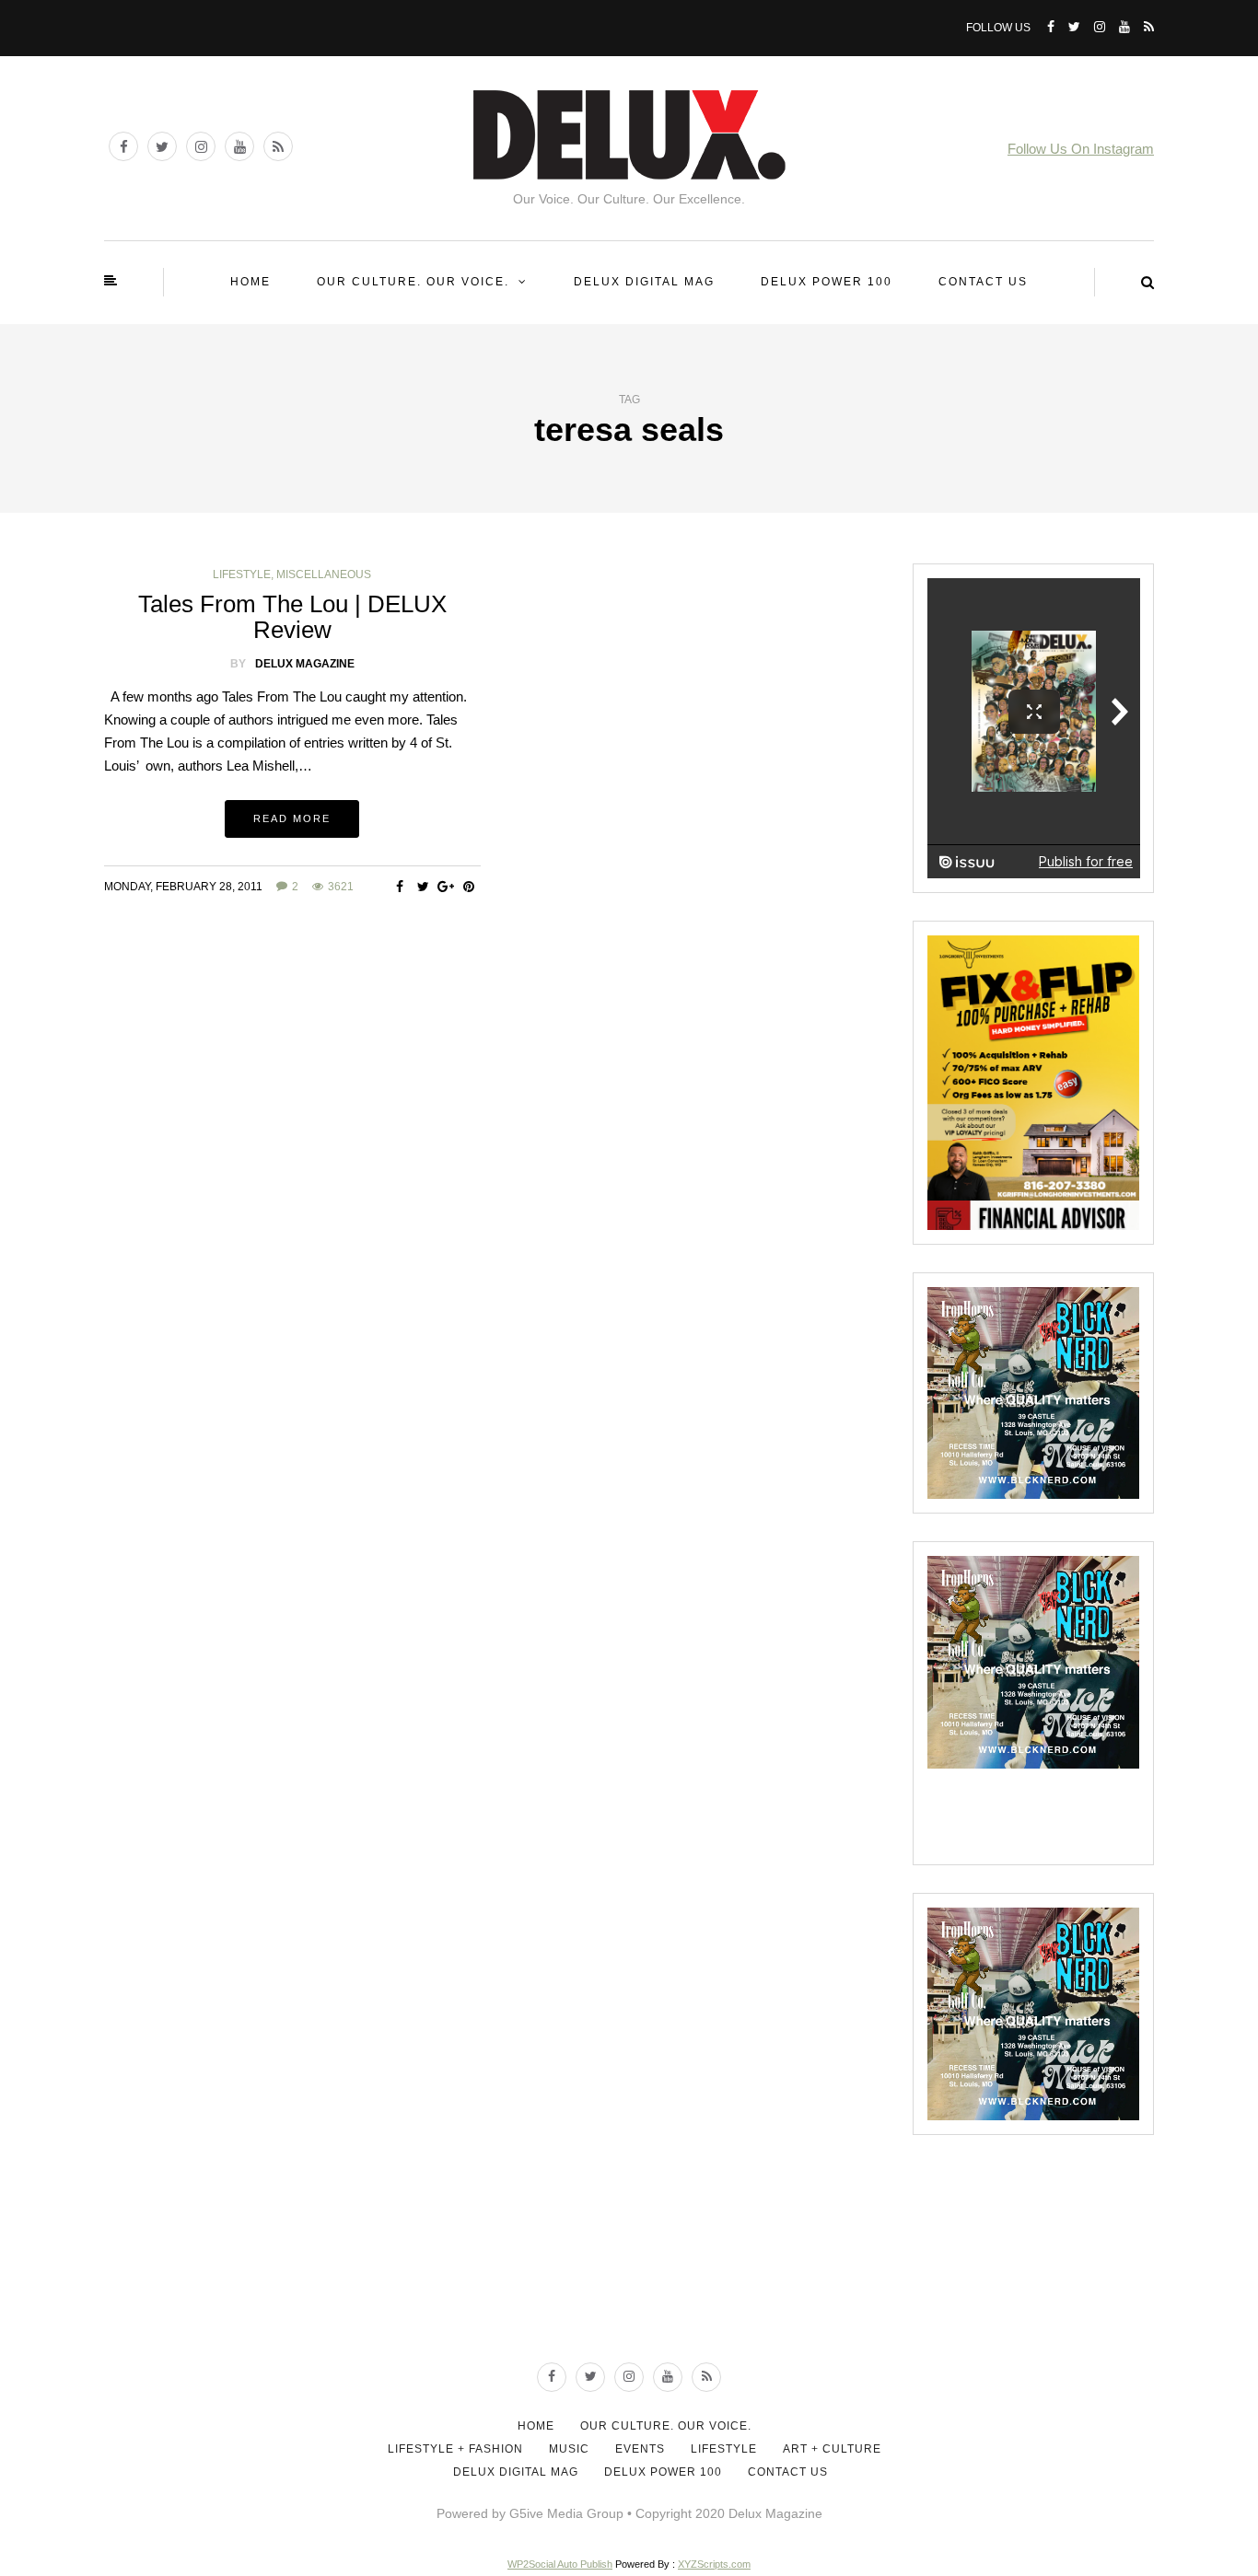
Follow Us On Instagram (1081, 149)
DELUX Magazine (305, 664)
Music (569, 2449)
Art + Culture (832, 2449)
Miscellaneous (324, 574)
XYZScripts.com (714, 2564)
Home (250, 282)
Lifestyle (242, 574)
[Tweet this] (423, 887)
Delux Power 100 (827, 282)
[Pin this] (469, 887)
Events (640, 2449)
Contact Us (983, 282)
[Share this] (400, 887)
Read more (292, 818)
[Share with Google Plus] (446, 887)
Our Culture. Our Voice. (413, 282)
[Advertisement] (629, 2278)
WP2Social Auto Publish (560, 2564)
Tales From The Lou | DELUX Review (292, 617)
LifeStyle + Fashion (455, 2449)
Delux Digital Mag (644, 282)
